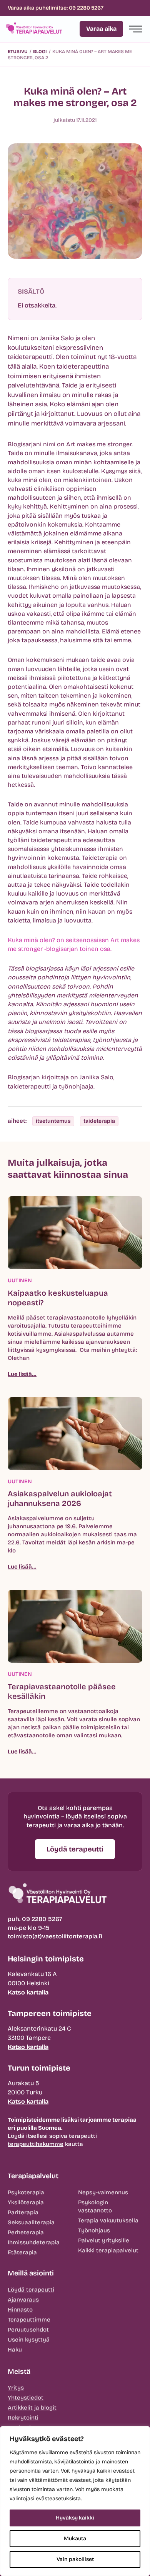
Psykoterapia (26, 2192)
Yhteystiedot (26, 2398)
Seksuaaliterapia (31, 2222)
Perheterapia (26, 2232)
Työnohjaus (94, 2230)
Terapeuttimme (29, 2320)
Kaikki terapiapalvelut (108, 2250)
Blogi (40, 52)
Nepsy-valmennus (103, 2192)
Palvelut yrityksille (104, 2240)
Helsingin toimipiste (46, 1959)
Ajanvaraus (23, 2300)
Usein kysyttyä (29, 2340)
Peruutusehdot (28, 2330)
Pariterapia (23, 2212)
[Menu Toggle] (136, 29)
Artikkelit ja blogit (32, 2408)
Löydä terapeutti (31, 2290)
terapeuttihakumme (36, 2144)
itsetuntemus (53, 1121)
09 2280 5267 (86, 8)
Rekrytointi (23, 2418)
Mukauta (75, 2539)
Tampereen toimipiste (50, 2013)
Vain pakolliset (75, 2559)
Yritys (16, 2388)
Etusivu (18, 52)
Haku (15, 2350)
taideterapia (99, 1121)
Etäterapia (22, 2252)
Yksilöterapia (26, 2202)
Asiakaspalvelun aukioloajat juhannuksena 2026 (60, 1498)
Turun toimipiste (39, 2068)
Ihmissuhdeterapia (34, 2242)
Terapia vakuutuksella (108, 2220)
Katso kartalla (28, 1992)
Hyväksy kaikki (75, 2518)
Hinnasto (20, 2310)
